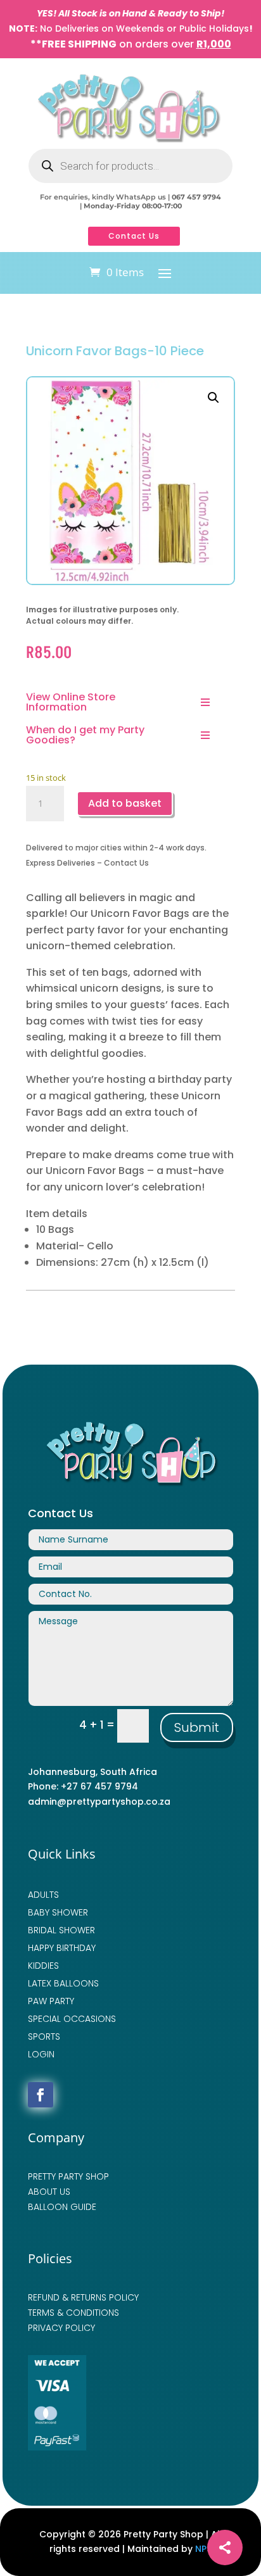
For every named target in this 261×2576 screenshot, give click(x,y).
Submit (197, 1727)
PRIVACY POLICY (61, 2328)
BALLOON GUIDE (62, 2207)
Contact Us (134, 236)
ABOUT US (49, 2192)
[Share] (225, 2548)
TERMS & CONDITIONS (73, 2313)
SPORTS (44, 2036)
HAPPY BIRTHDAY (62, 1948)
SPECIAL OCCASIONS (72, 2019)
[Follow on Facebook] (41, 2095)
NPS (203, 2549)
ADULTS (43, 1895)
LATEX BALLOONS (63, 1983)
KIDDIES (43, 1966)
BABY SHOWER (58, 1912)
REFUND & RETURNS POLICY (83, 2297)
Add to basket (125, 803)
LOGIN (41, 2054)
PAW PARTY (51, 2001)
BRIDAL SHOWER (61, 1930)
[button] (213, 398)
